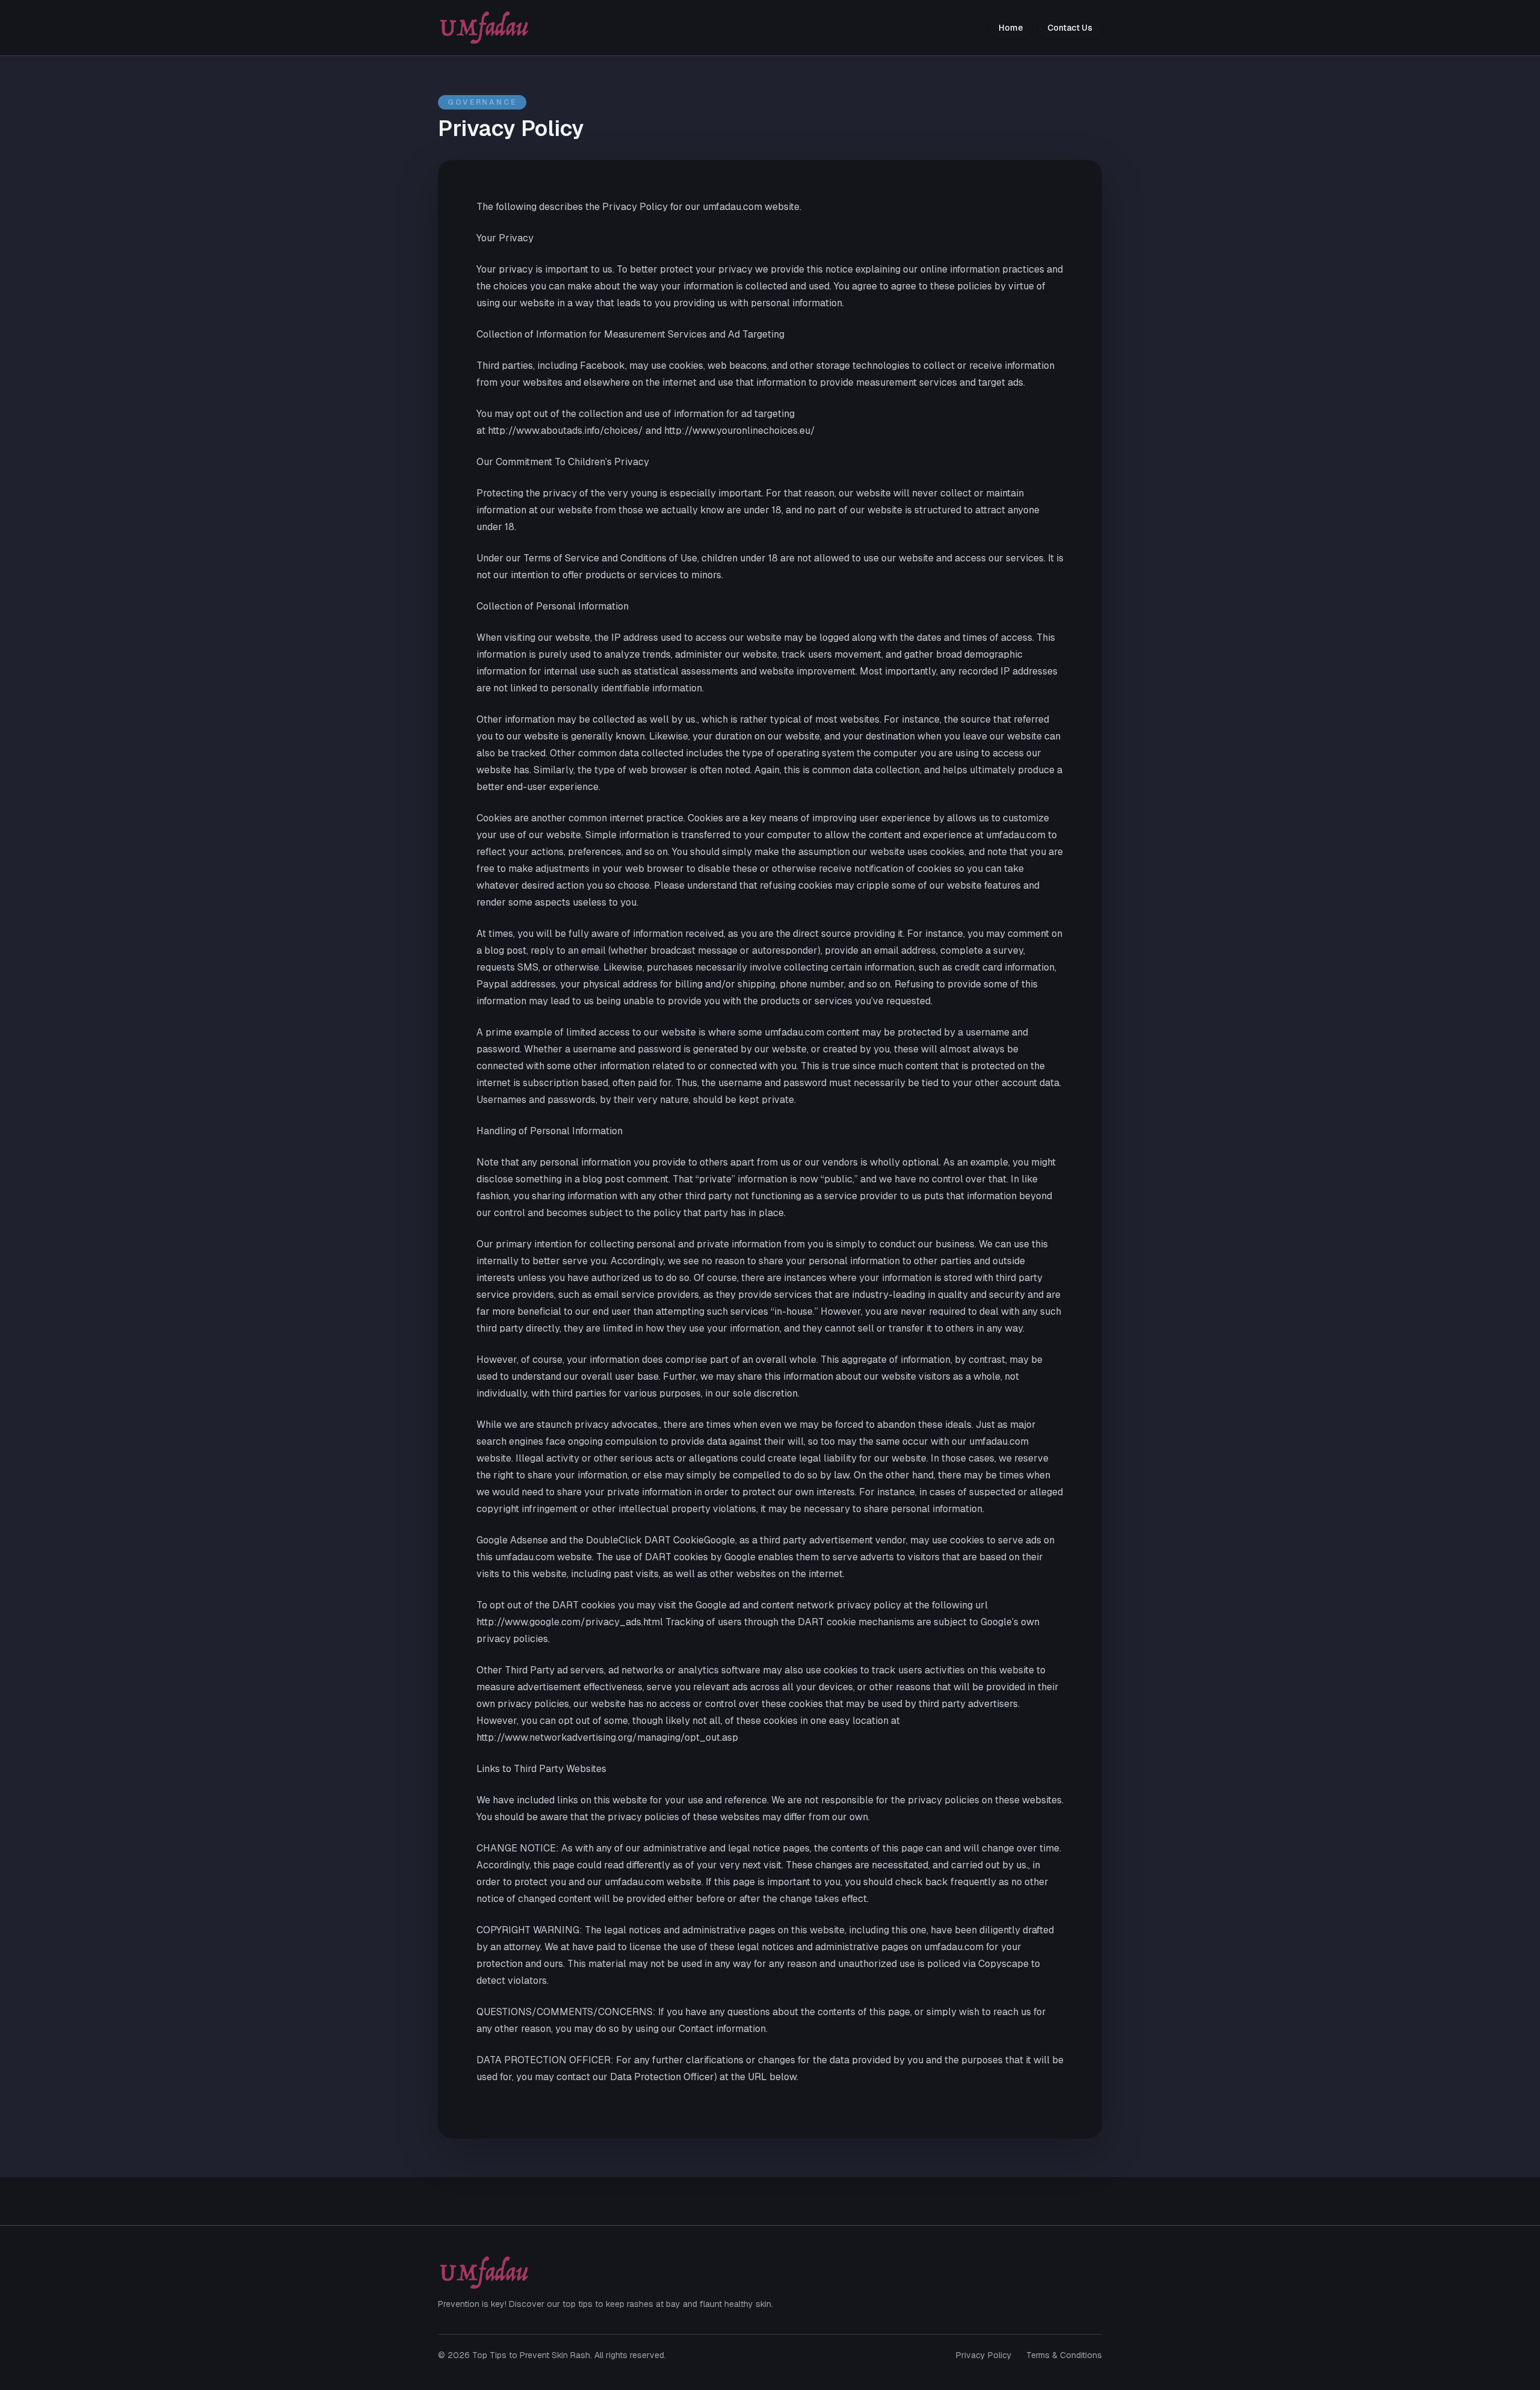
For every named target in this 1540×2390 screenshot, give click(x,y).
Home (1011, 28)
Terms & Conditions (1064, 2355)
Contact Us (1070, 28)
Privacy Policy (984, 2355)
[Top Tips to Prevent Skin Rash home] (484, 28)
